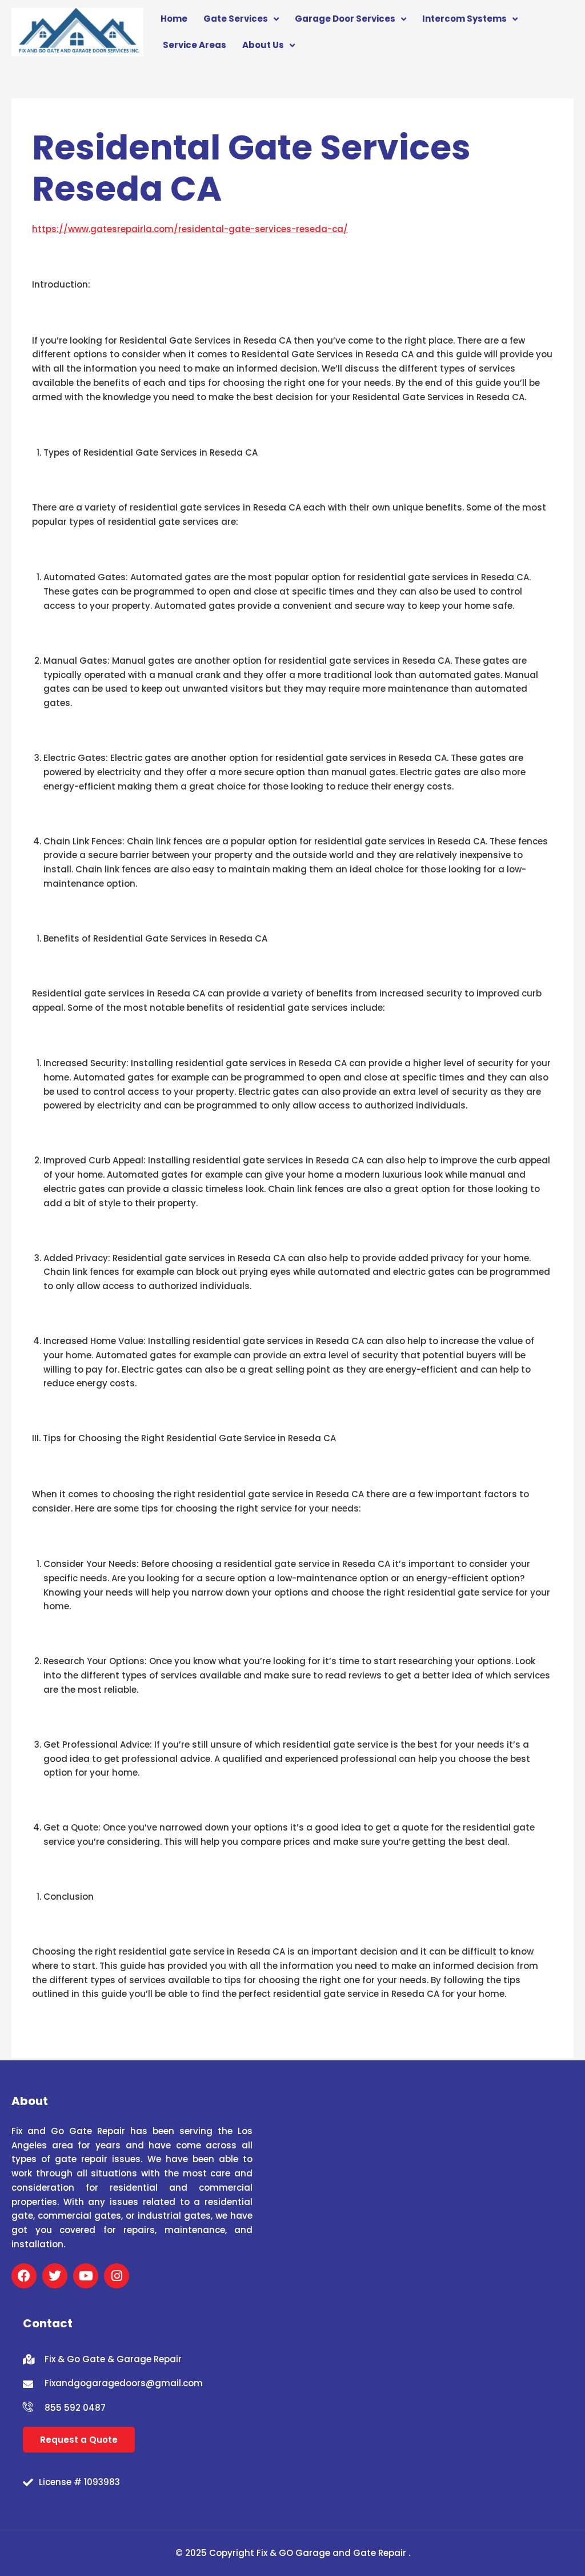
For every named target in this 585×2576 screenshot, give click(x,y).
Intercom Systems (464, 19)
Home (174, 19)
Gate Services (236, 19)
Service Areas (195, 45)
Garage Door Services (345, 19)
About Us (263, 45)
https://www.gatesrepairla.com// (190, 229)
